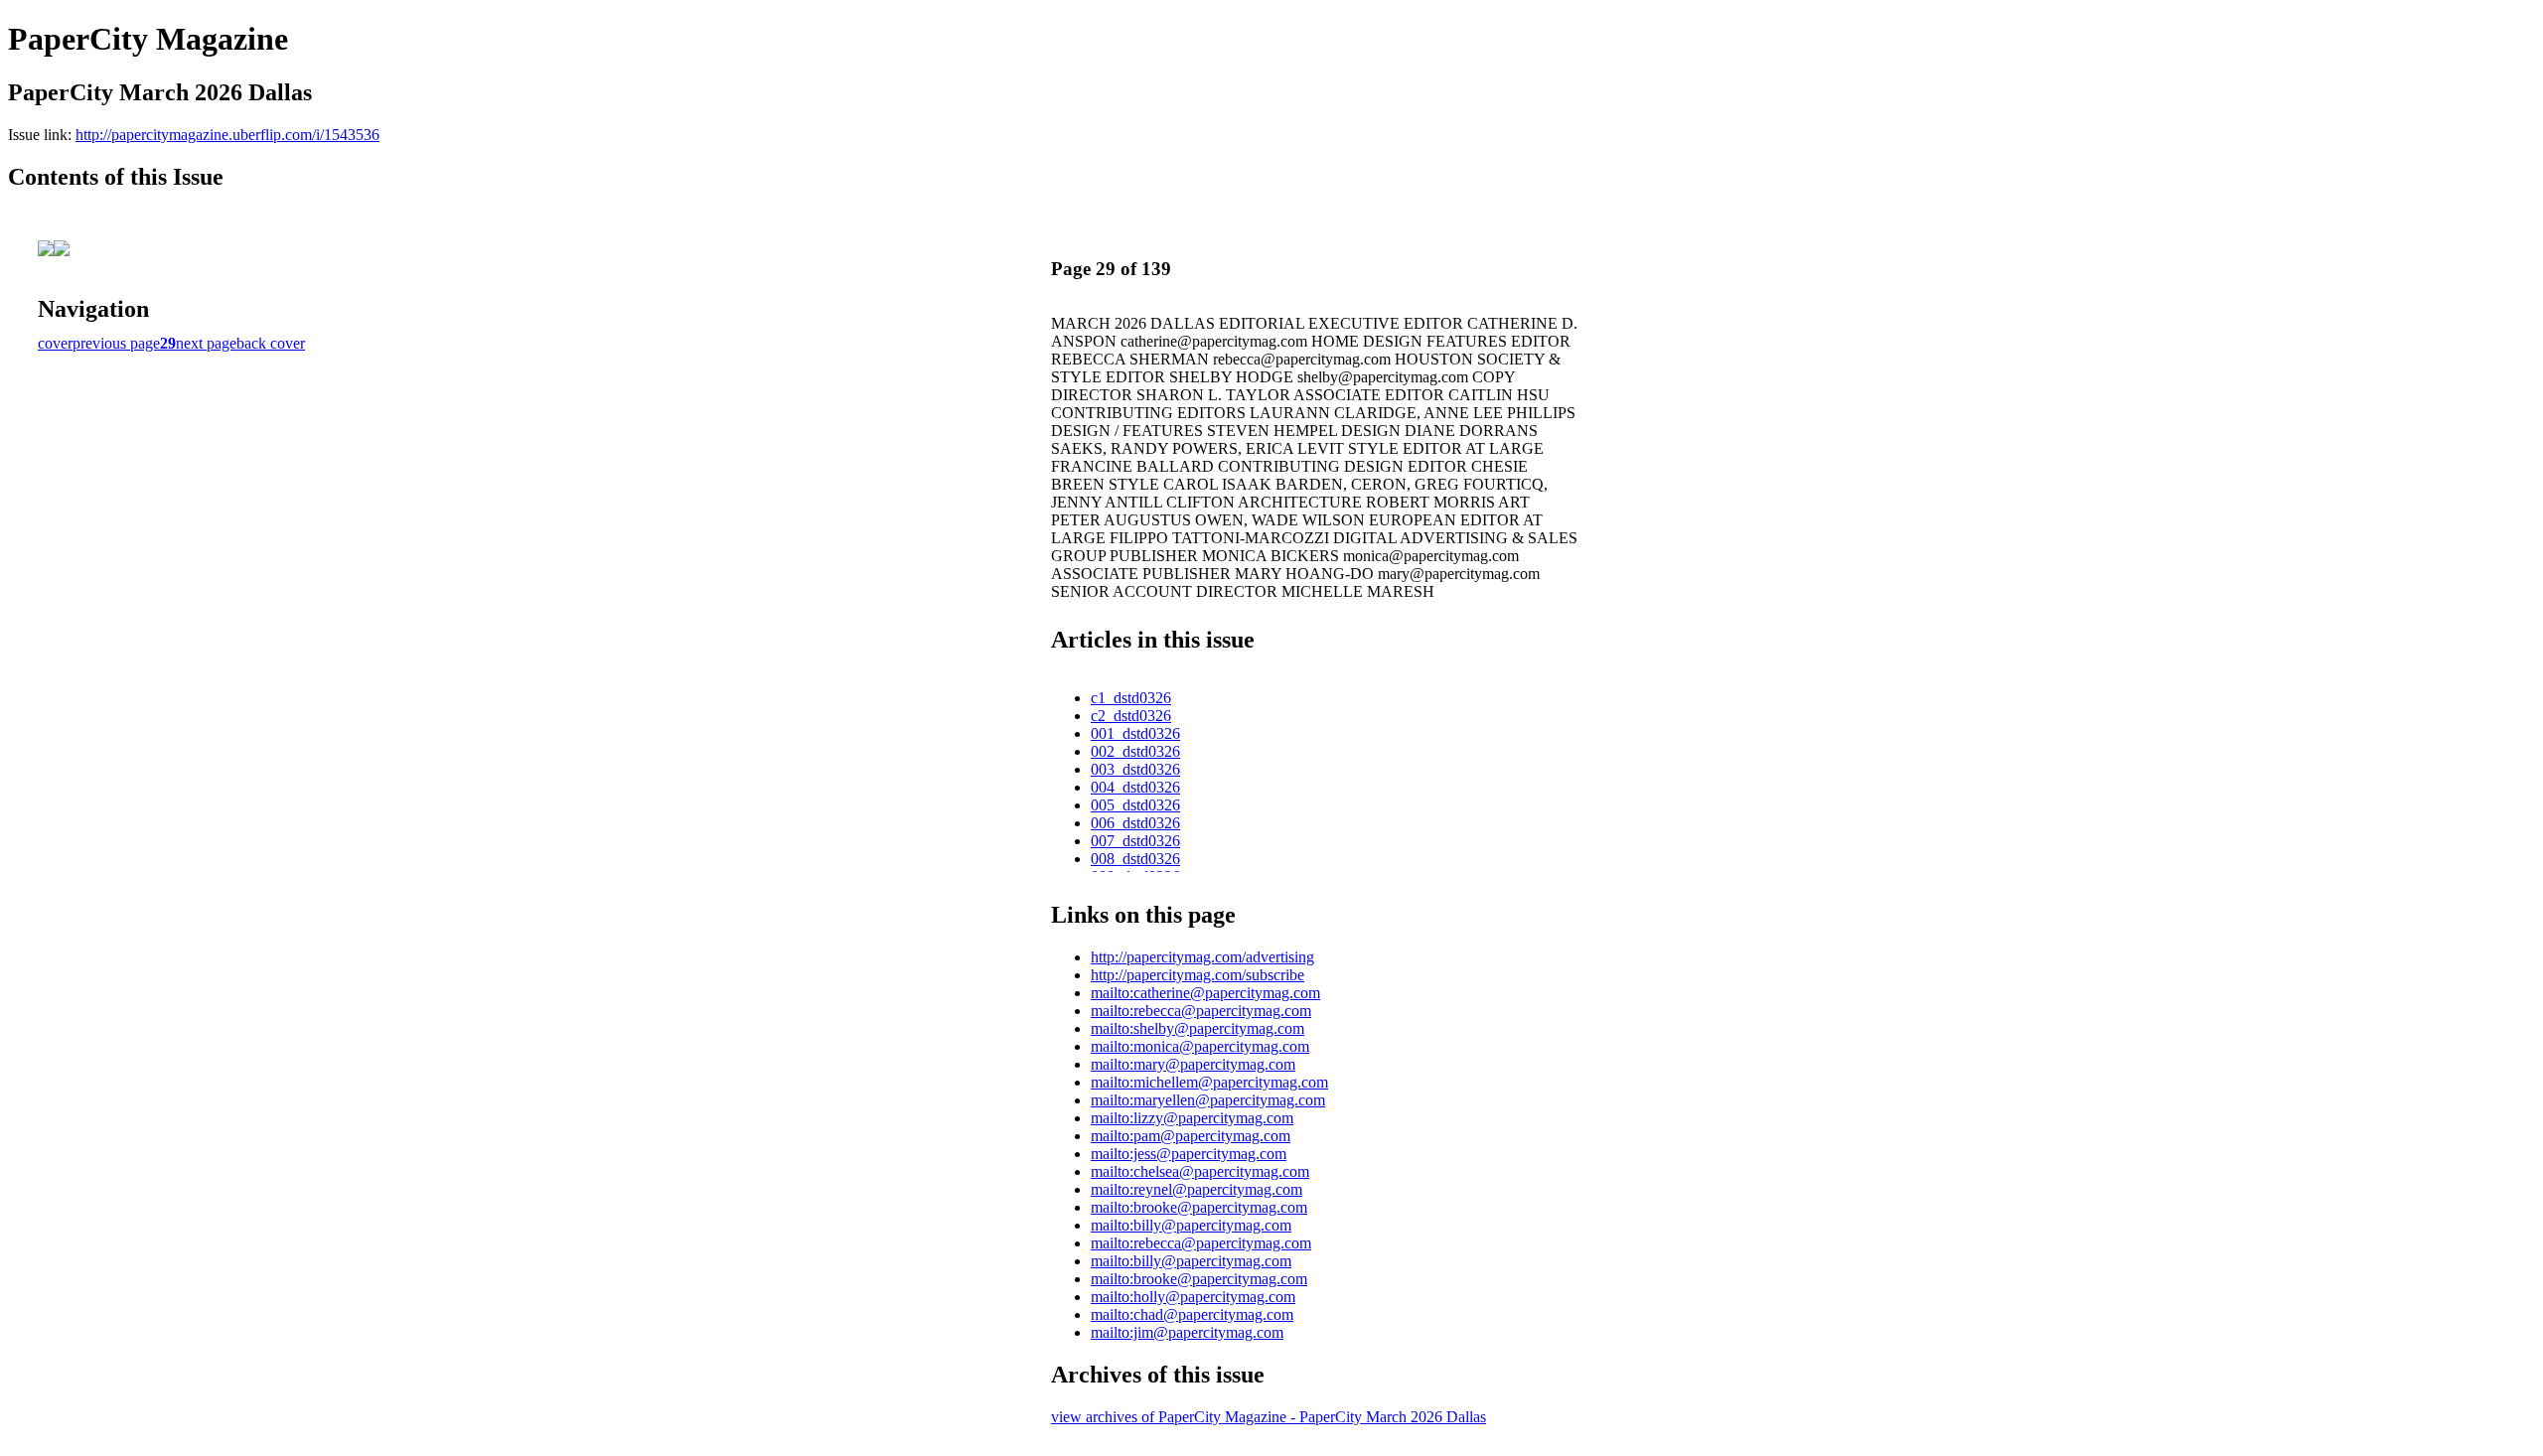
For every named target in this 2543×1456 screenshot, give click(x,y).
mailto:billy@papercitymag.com (1191, 1225)
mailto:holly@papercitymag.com (1193, 1297)
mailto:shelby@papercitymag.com (1197, 1028)
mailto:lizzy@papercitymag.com (1192, 1118)
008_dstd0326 (1135, 859)
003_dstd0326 (1135, 769)
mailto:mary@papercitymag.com (1193, 1064)
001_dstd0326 (1135, 733)
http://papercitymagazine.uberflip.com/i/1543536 (227, 135)
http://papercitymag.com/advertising (1202, 957)
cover (55, 343)
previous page (116, 343)
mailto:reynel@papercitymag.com (1197, 1189)
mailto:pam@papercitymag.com (1191, 1136)
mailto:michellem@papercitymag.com (1209, 1082)
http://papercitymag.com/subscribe (1197, 975)
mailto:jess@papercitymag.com (1189, 1154)
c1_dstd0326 (1131, 698)
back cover (271, 343)
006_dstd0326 (1135, 823)
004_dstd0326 (1135, 787)
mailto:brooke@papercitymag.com (1199, 1207)
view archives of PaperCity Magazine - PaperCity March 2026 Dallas (1269, 1417)
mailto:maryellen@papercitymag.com (1208, 1100)
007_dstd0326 (1135, 841)
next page (206, 343)
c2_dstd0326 (1131, 716)
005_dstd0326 (1135, 805)
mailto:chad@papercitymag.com (1192, 1314)
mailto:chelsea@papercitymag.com (1200, 1171)
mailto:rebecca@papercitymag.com (1201, 1011)
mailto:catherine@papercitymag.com (1205, 993)
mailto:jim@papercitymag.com (1187, 1332)
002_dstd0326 (1135, 751)
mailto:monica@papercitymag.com (1200, 1046)
